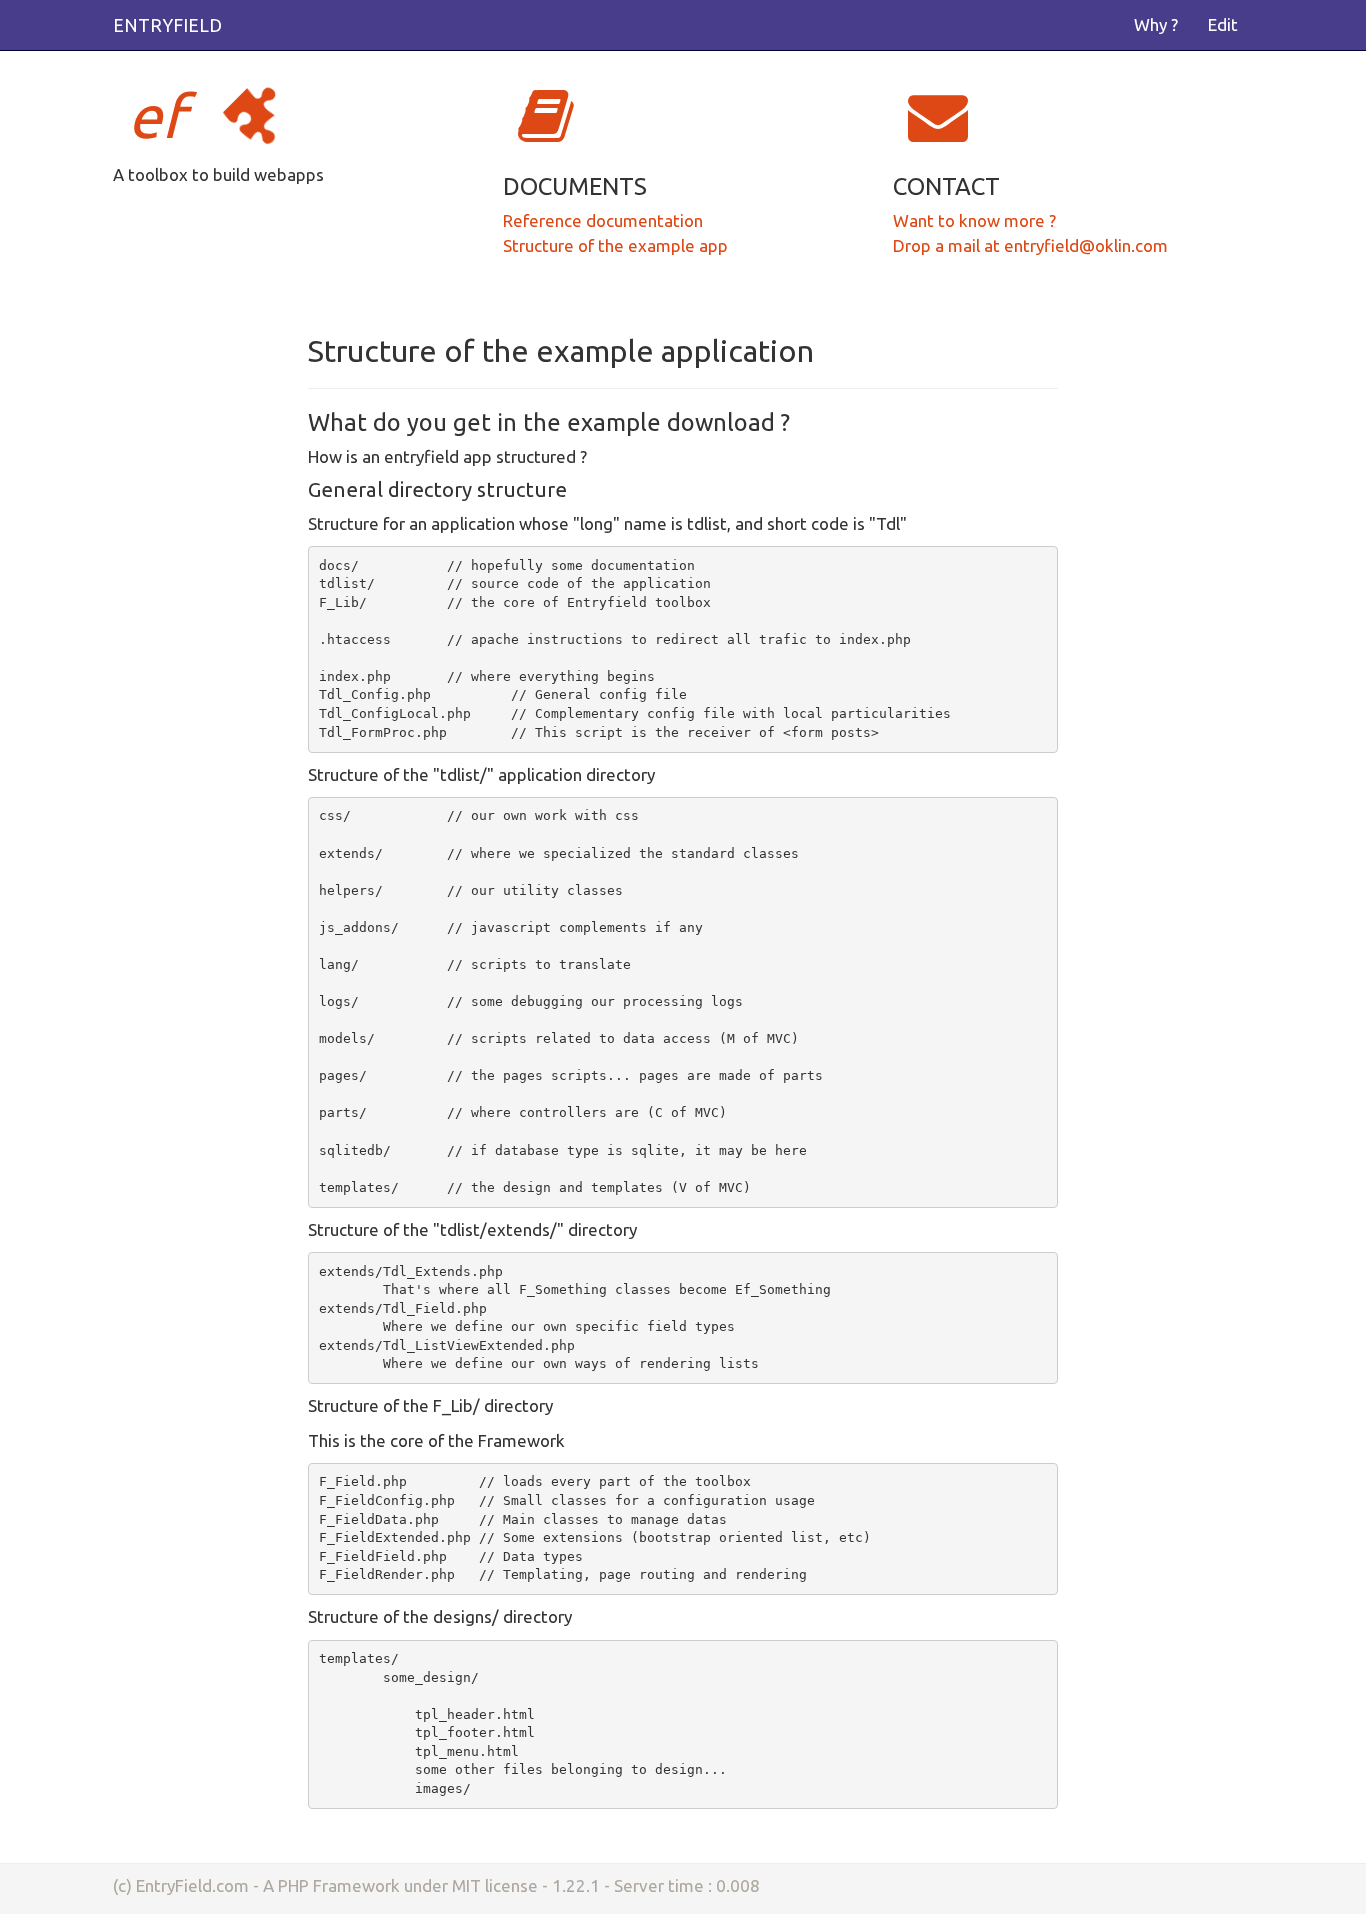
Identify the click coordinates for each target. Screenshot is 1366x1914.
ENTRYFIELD (167, 25)
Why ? (1156, 24)
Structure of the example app (615, 245)
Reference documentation (603, 220)
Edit (1223, 24)
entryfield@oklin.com (1086, 245)
